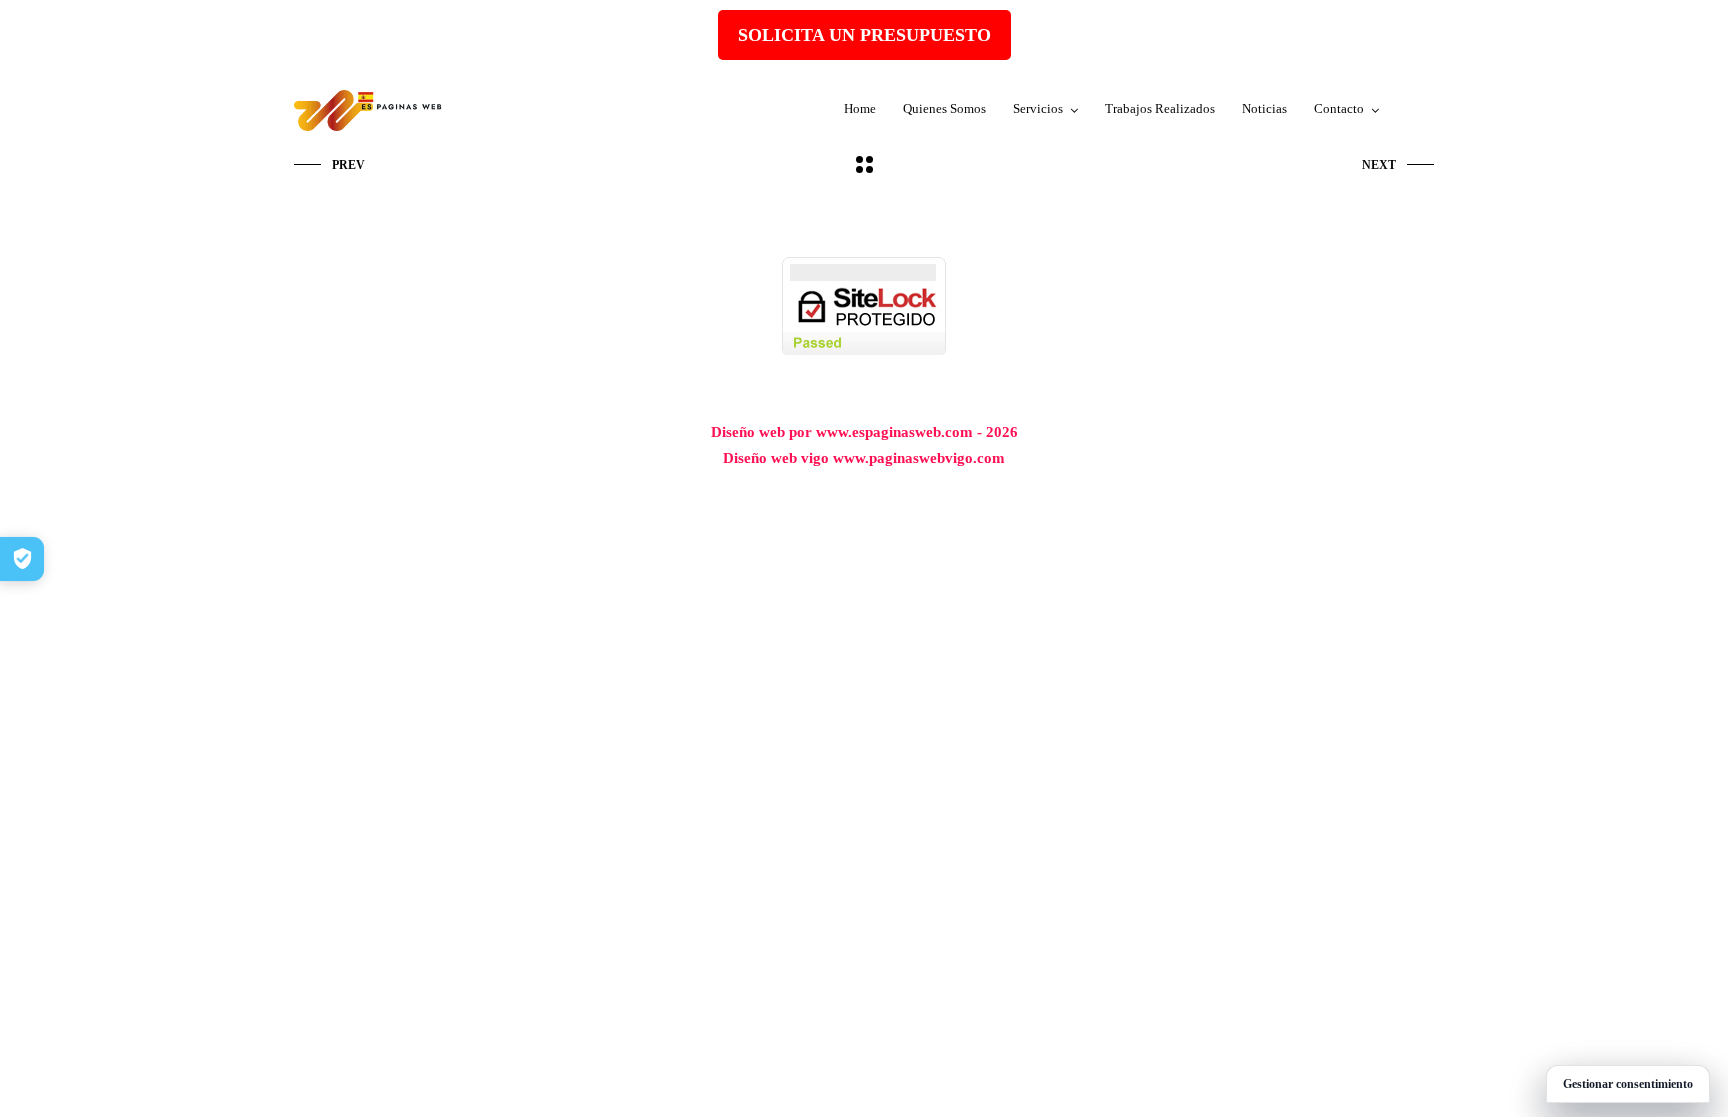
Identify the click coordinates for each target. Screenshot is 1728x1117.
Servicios (1038, 108)
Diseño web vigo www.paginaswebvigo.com (864, 458)
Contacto (1339, 108)
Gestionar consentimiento (1628, 1084)
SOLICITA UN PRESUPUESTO (864, 35)
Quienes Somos (944, 108)
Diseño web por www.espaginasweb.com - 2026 (864, 432)
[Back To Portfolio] (864, 166)
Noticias (1264, 108)
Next (1379, 165)
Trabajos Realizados (1160, 108)
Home (860, 108)
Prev (348, 165)
